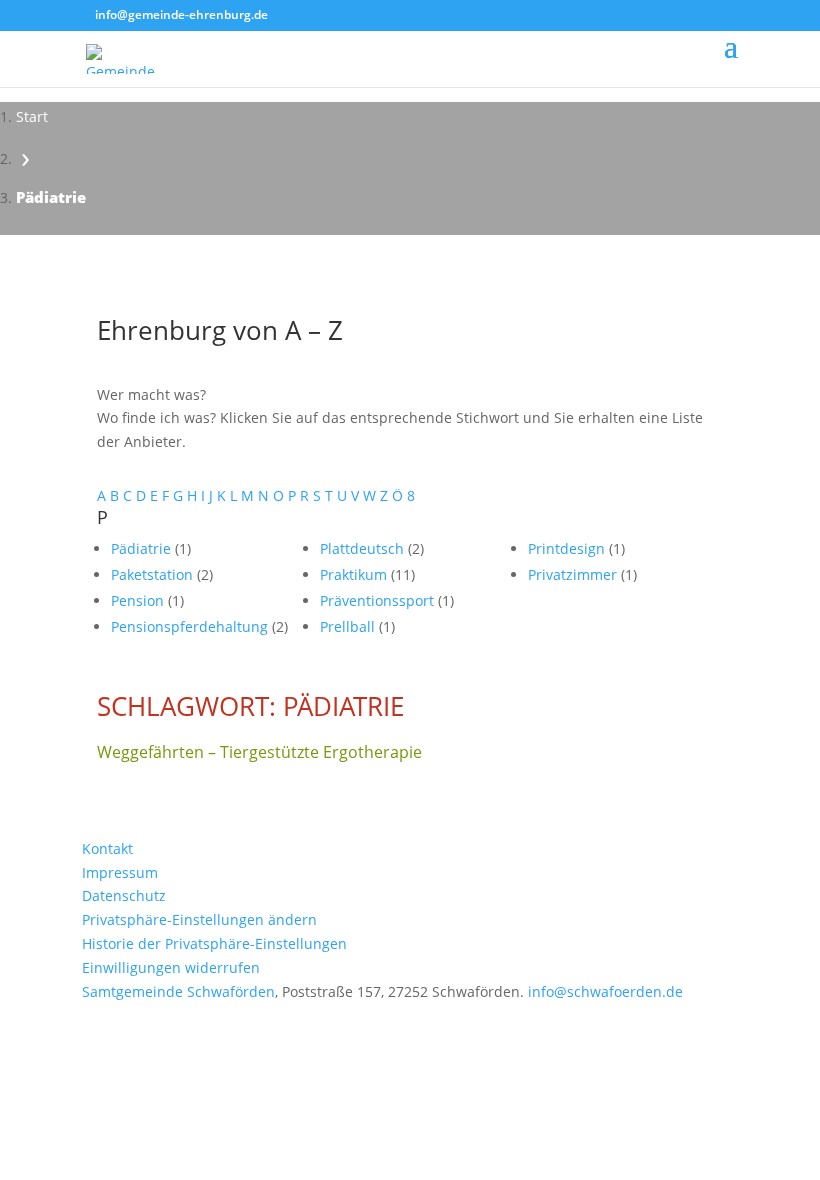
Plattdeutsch (364, 548)
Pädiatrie (143, 548)
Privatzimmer (574, 574)
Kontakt (107, 848)
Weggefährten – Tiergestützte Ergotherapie (259, 752)
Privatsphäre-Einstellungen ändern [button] (199, 919)
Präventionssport (379, 600)
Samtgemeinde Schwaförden (178, 991)
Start (32, 116)
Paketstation (154, 574)
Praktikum (355, 574)
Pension (139, 600)
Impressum (120, 872)
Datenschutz (124, 895)
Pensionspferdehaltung (191, 626)
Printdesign (568, 548)
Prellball (349, 626)
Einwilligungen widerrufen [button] (171, 967)
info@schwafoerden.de (605, 991)
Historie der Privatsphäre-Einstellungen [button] (214, 943)
